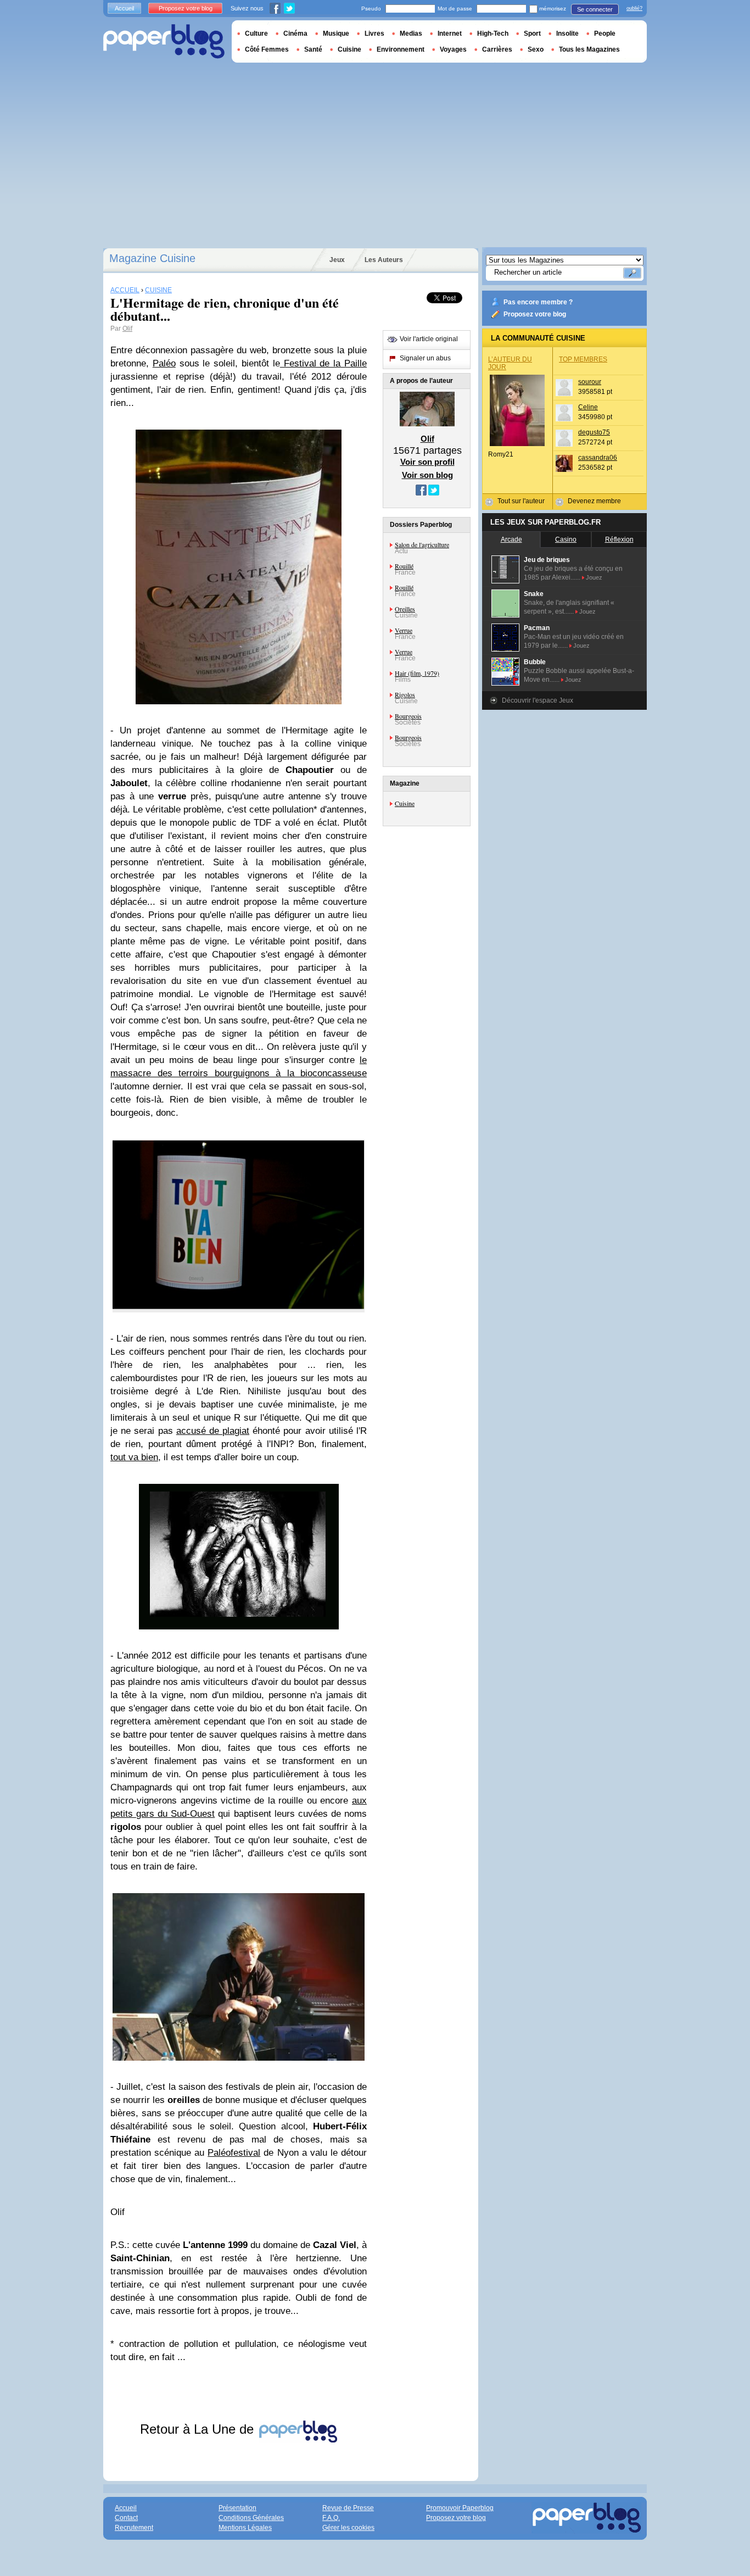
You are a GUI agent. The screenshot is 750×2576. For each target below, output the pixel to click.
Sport (532, 34)
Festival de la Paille (323, 363)
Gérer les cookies (348, 2528)
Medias (411, 34)
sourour (590, 382)
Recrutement (134, 2528)
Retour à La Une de (199, 2429)
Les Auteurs (384, 260)
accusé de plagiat (213, 1431)
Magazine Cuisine (152, 258)
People (605, 34)
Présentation (237, 2508)
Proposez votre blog (535, 314)
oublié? (634, 8)
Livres (374, 34)
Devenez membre (594, 501)
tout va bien (134, 1457)
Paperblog (164, 41)
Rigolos (405, 694)
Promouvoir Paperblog (460, 2508)
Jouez (594, 577)
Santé (313, 49)
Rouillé (404, 566)
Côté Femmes (267, 49)
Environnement (401, 49)
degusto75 (594, 432)
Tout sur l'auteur (521, 501)
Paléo (164, 363)
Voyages (453, 49)
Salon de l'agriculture (422, 544)
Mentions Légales (245, 2528)
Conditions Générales (251, 2518)
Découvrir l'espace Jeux (538, 700)
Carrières (497, 49)
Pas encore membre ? (538, 302)
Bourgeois (408, 716)
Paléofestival (234, 2153)
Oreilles (405, 609)
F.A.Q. (331, 2518)
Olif (127, 329)
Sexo (536, 49)
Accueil (124, 8)
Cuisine (405, 803)
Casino (566, 539)
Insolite (567, 34)
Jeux (337, 260)
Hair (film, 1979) (417, 673)
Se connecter (595, 9)
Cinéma (295, 34)
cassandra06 (598, 458)
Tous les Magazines (589, 49)
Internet (450, 34)
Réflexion (619, 539)
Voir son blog (427, 475)
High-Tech (493, 34)
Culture (256, 34)
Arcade (511, 539)
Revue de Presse (348, 2508)
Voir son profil (427, 462)
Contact (126, 2518)
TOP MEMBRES (583, 359)
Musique (336, 34)
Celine (588, 407)
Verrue (404, 630)
